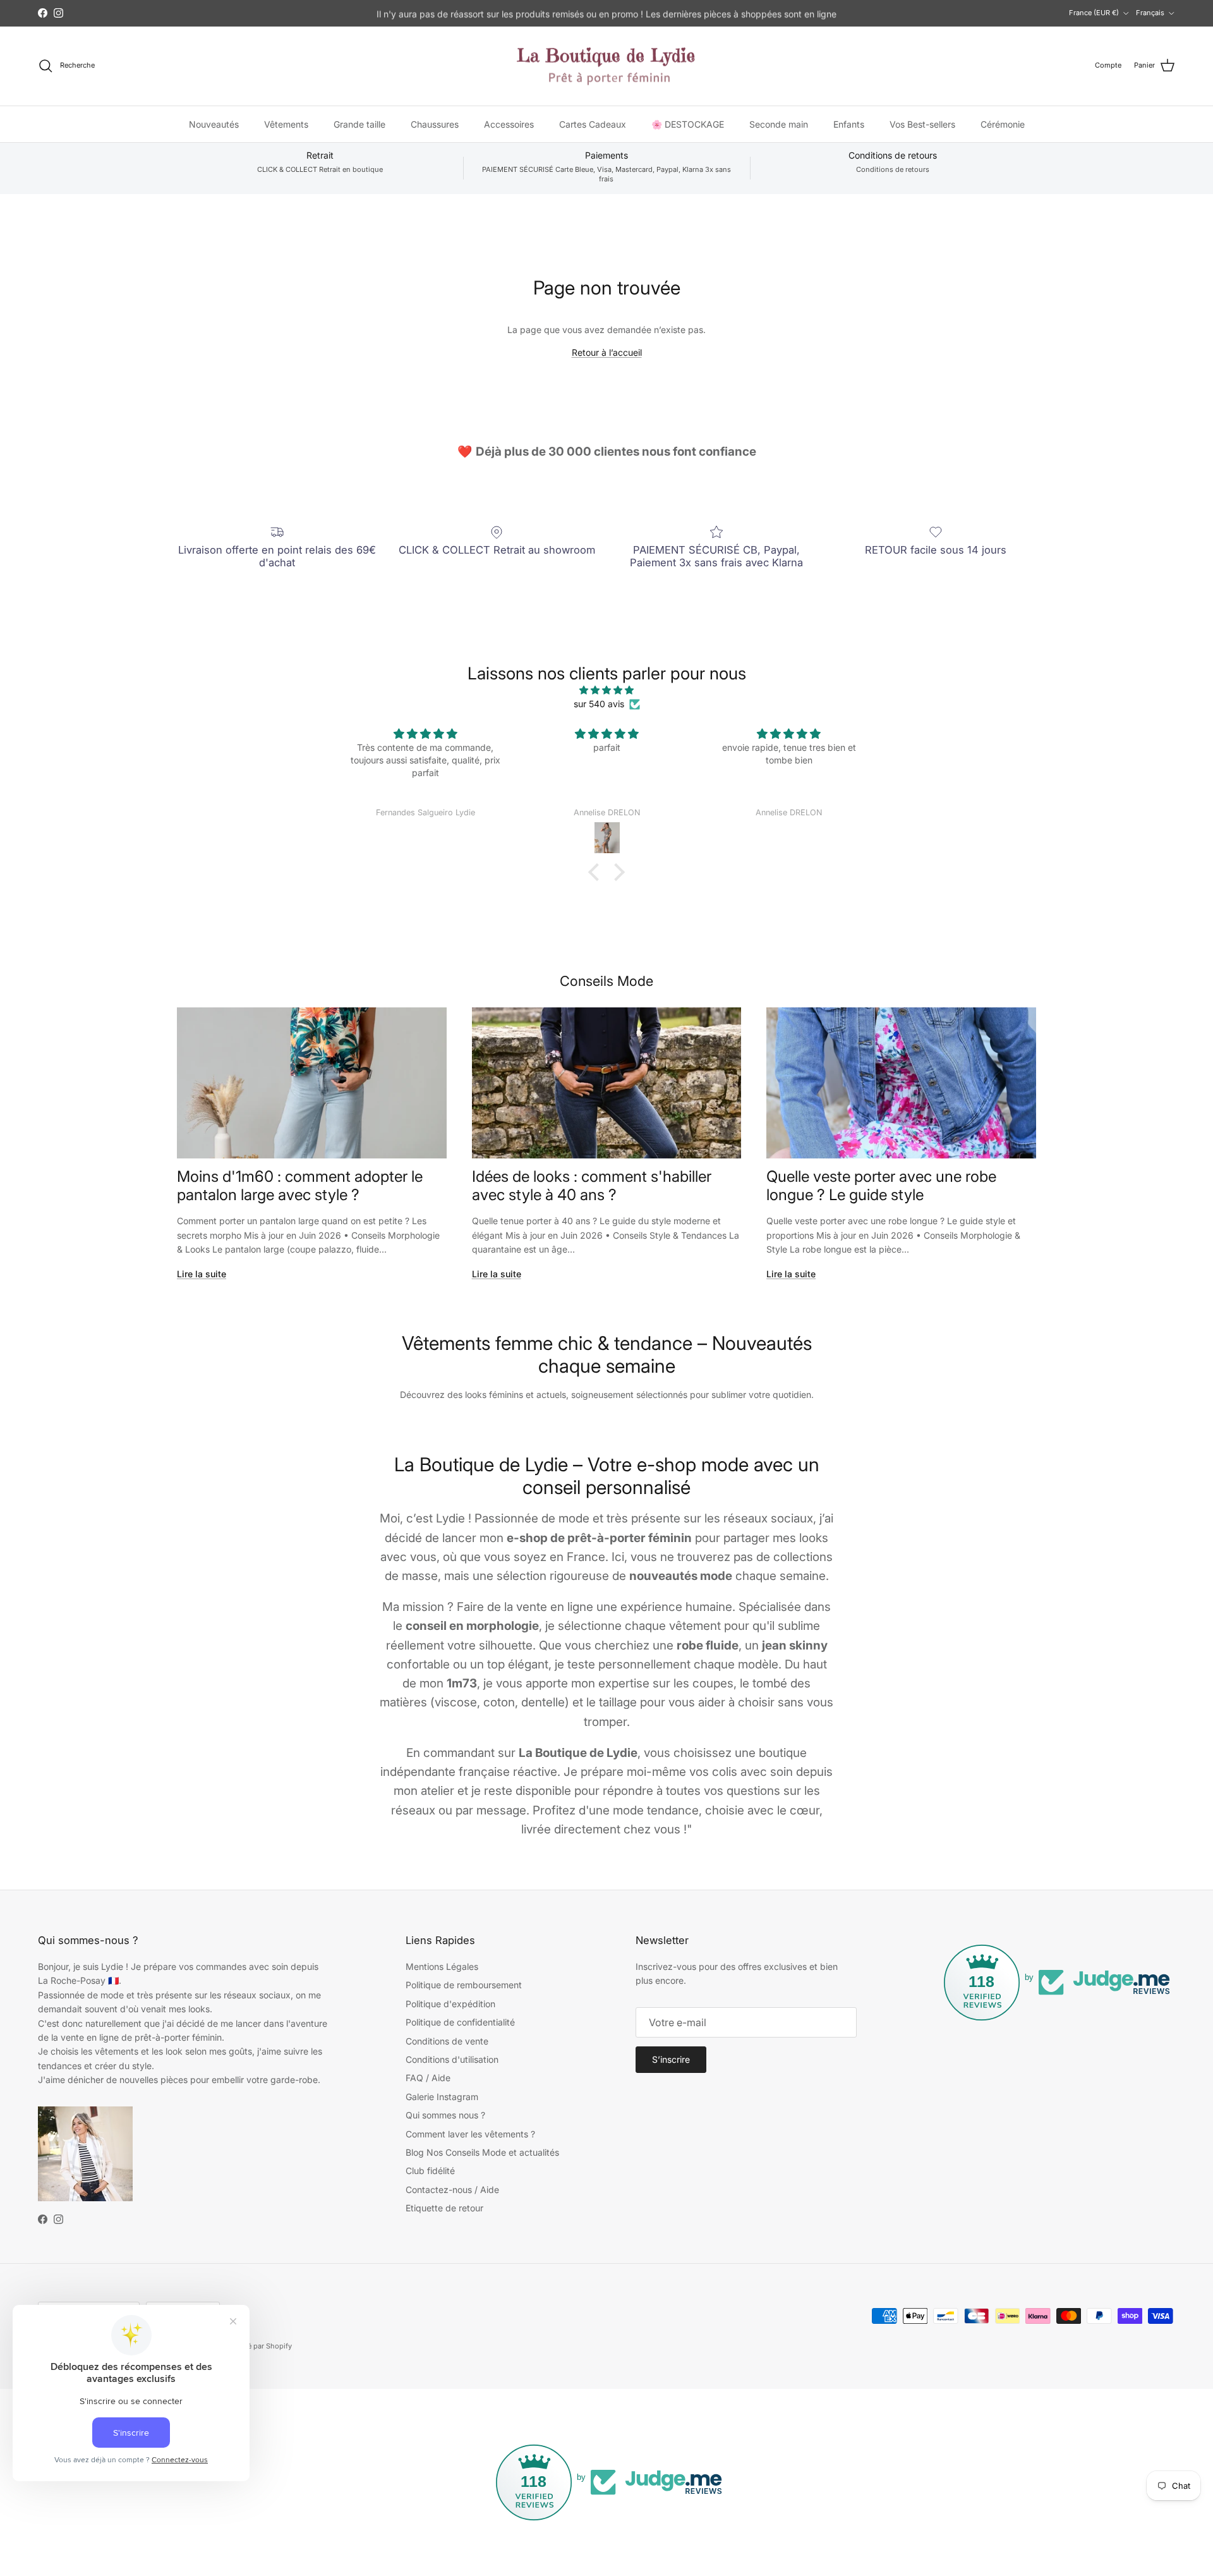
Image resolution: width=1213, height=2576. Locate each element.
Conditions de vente (447, 2041)
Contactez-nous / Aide (452, 2190)
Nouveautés (214, 124)
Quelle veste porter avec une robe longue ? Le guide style (881, 1186)
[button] (597, 872)
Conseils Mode (606, 981)
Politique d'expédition (450, 2004)
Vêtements (286, 124)
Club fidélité (430, 2171)
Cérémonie (1003, 124)
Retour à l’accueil (607, 352)
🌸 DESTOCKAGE (688, 124)
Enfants (849, 124)
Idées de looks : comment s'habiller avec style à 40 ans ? (592, 1186)
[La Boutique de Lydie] (606, 66)
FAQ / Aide (428, 2078)
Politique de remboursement (464, 1985)
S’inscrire (671, 2059)
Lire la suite (202, 1274)
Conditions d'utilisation (452, 2059)
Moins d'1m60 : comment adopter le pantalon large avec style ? (300, 1186)
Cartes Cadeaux (593, 124)
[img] (606, 690)
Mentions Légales (442, 1966)
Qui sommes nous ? (445, 2115)
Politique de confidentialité (460, 2022)
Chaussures (435, 124)
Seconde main (779, 124)
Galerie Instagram (442, 2097)
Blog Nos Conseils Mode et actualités (482, 2152)
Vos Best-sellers (922, 124)
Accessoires (509, 124)
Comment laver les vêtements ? (470, 2134)
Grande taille (359, 124)
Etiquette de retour (444, 2208)
